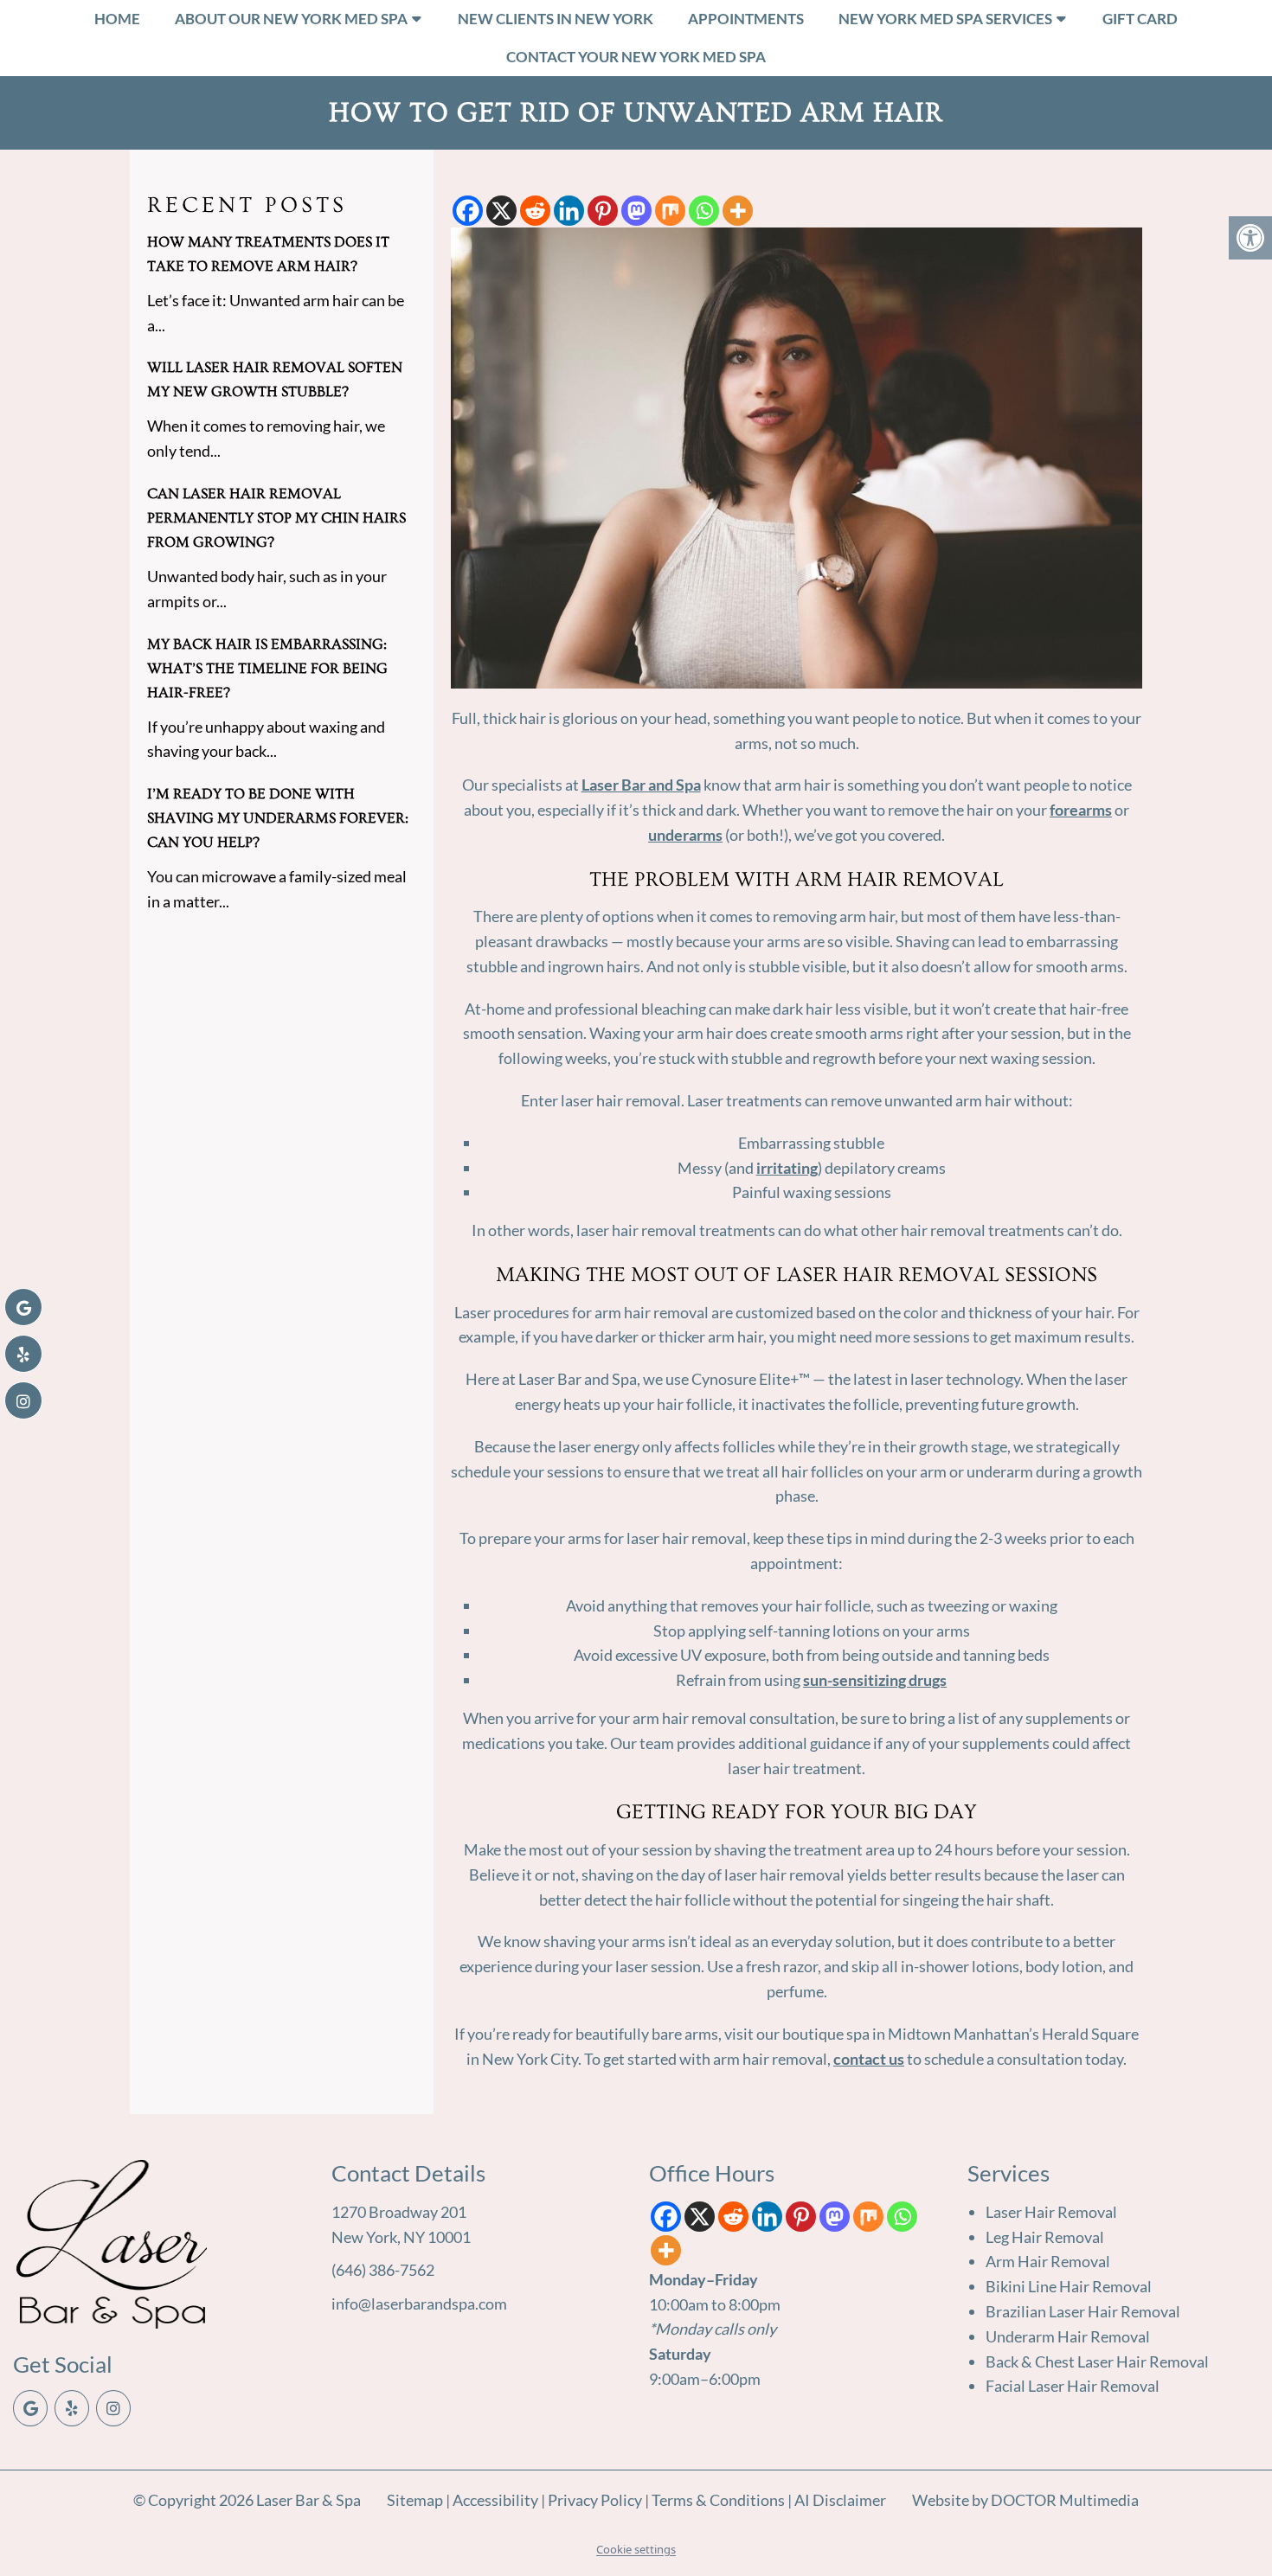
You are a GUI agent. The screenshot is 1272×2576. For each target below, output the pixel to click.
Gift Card (1140, 19)
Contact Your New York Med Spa (636, 57)
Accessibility (495, 2500)
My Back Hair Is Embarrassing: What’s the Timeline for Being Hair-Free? (267, 668)
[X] (501, 211)
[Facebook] (468, 211)
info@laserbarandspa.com (419, 2304)
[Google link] (30, 2408)
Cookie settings (636, 2549)
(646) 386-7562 (383, 2270)
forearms (1081, 810)
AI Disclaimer (840, 2500)
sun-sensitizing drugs (875, 1680)
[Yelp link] (72, 2408)
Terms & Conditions (720, 2500)
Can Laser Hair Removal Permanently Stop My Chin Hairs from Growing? (276, 518)
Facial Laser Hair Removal (1073, 2386)
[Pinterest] (603, 211)
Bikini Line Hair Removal (1069, 2286)
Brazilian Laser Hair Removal (1083, 2311)
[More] (738, 211)
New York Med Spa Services (945, 19)
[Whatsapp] (704, 211)
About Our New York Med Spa (291, 19)
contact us (869, 2059)
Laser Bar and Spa (641, 785)
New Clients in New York (556, 19)
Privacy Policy (596, 2500)
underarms (685, 835)
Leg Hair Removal (1045, 2237)
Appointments (746, 19)
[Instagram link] (113, 2408)
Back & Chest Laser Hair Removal (1097, 2361)
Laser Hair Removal (1051, 2212)
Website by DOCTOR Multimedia (1025, 2500)
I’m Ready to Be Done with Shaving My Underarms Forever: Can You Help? (278, 818)
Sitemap (415, 2500)
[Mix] (670, 211)
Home (117, 19)
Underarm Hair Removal (1068, 2336)
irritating (787, 1168)
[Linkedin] (569, 211)
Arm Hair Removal (1048, 2261)
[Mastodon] (636, 211)
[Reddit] (535, 211)
